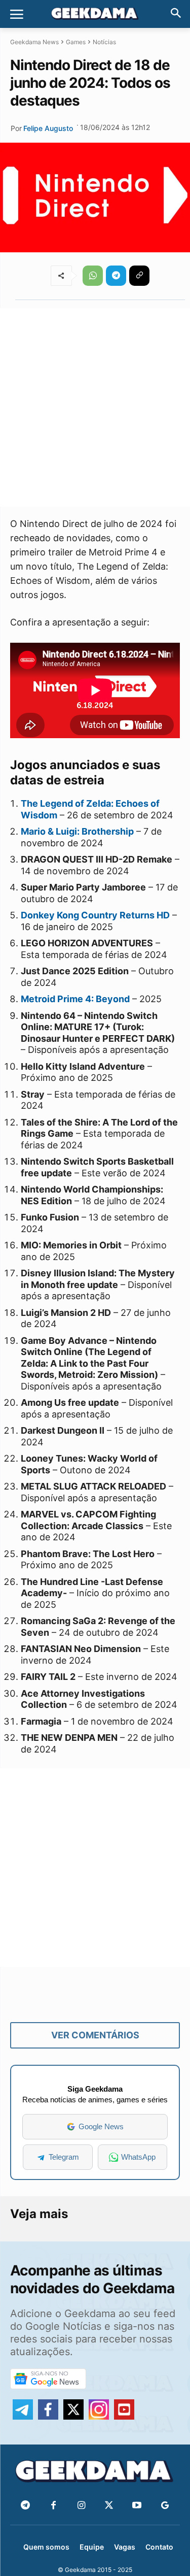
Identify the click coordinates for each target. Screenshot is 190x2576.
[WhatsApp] (93, 276)
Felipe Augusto (48, 128)
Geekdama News (34, 42)
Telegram (64, 2157)
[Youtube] (137, 2506)
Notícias (104, 42)
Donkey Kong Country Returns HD (95, 915)
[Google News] (165, 2506)
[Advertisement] (95, 407)
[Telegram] (116, 276)
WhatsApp (138, 2157)
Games (76, 42)
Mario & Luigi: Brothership (77, 831)
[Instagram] (81, 2506)
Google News (101, 2126)
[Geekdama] (95, 15)
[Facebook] (53, 2506)
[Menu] (17, 14)
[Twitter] (109, 2506)
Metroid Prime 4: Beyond (75, 999)
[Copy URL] (139, 276)
